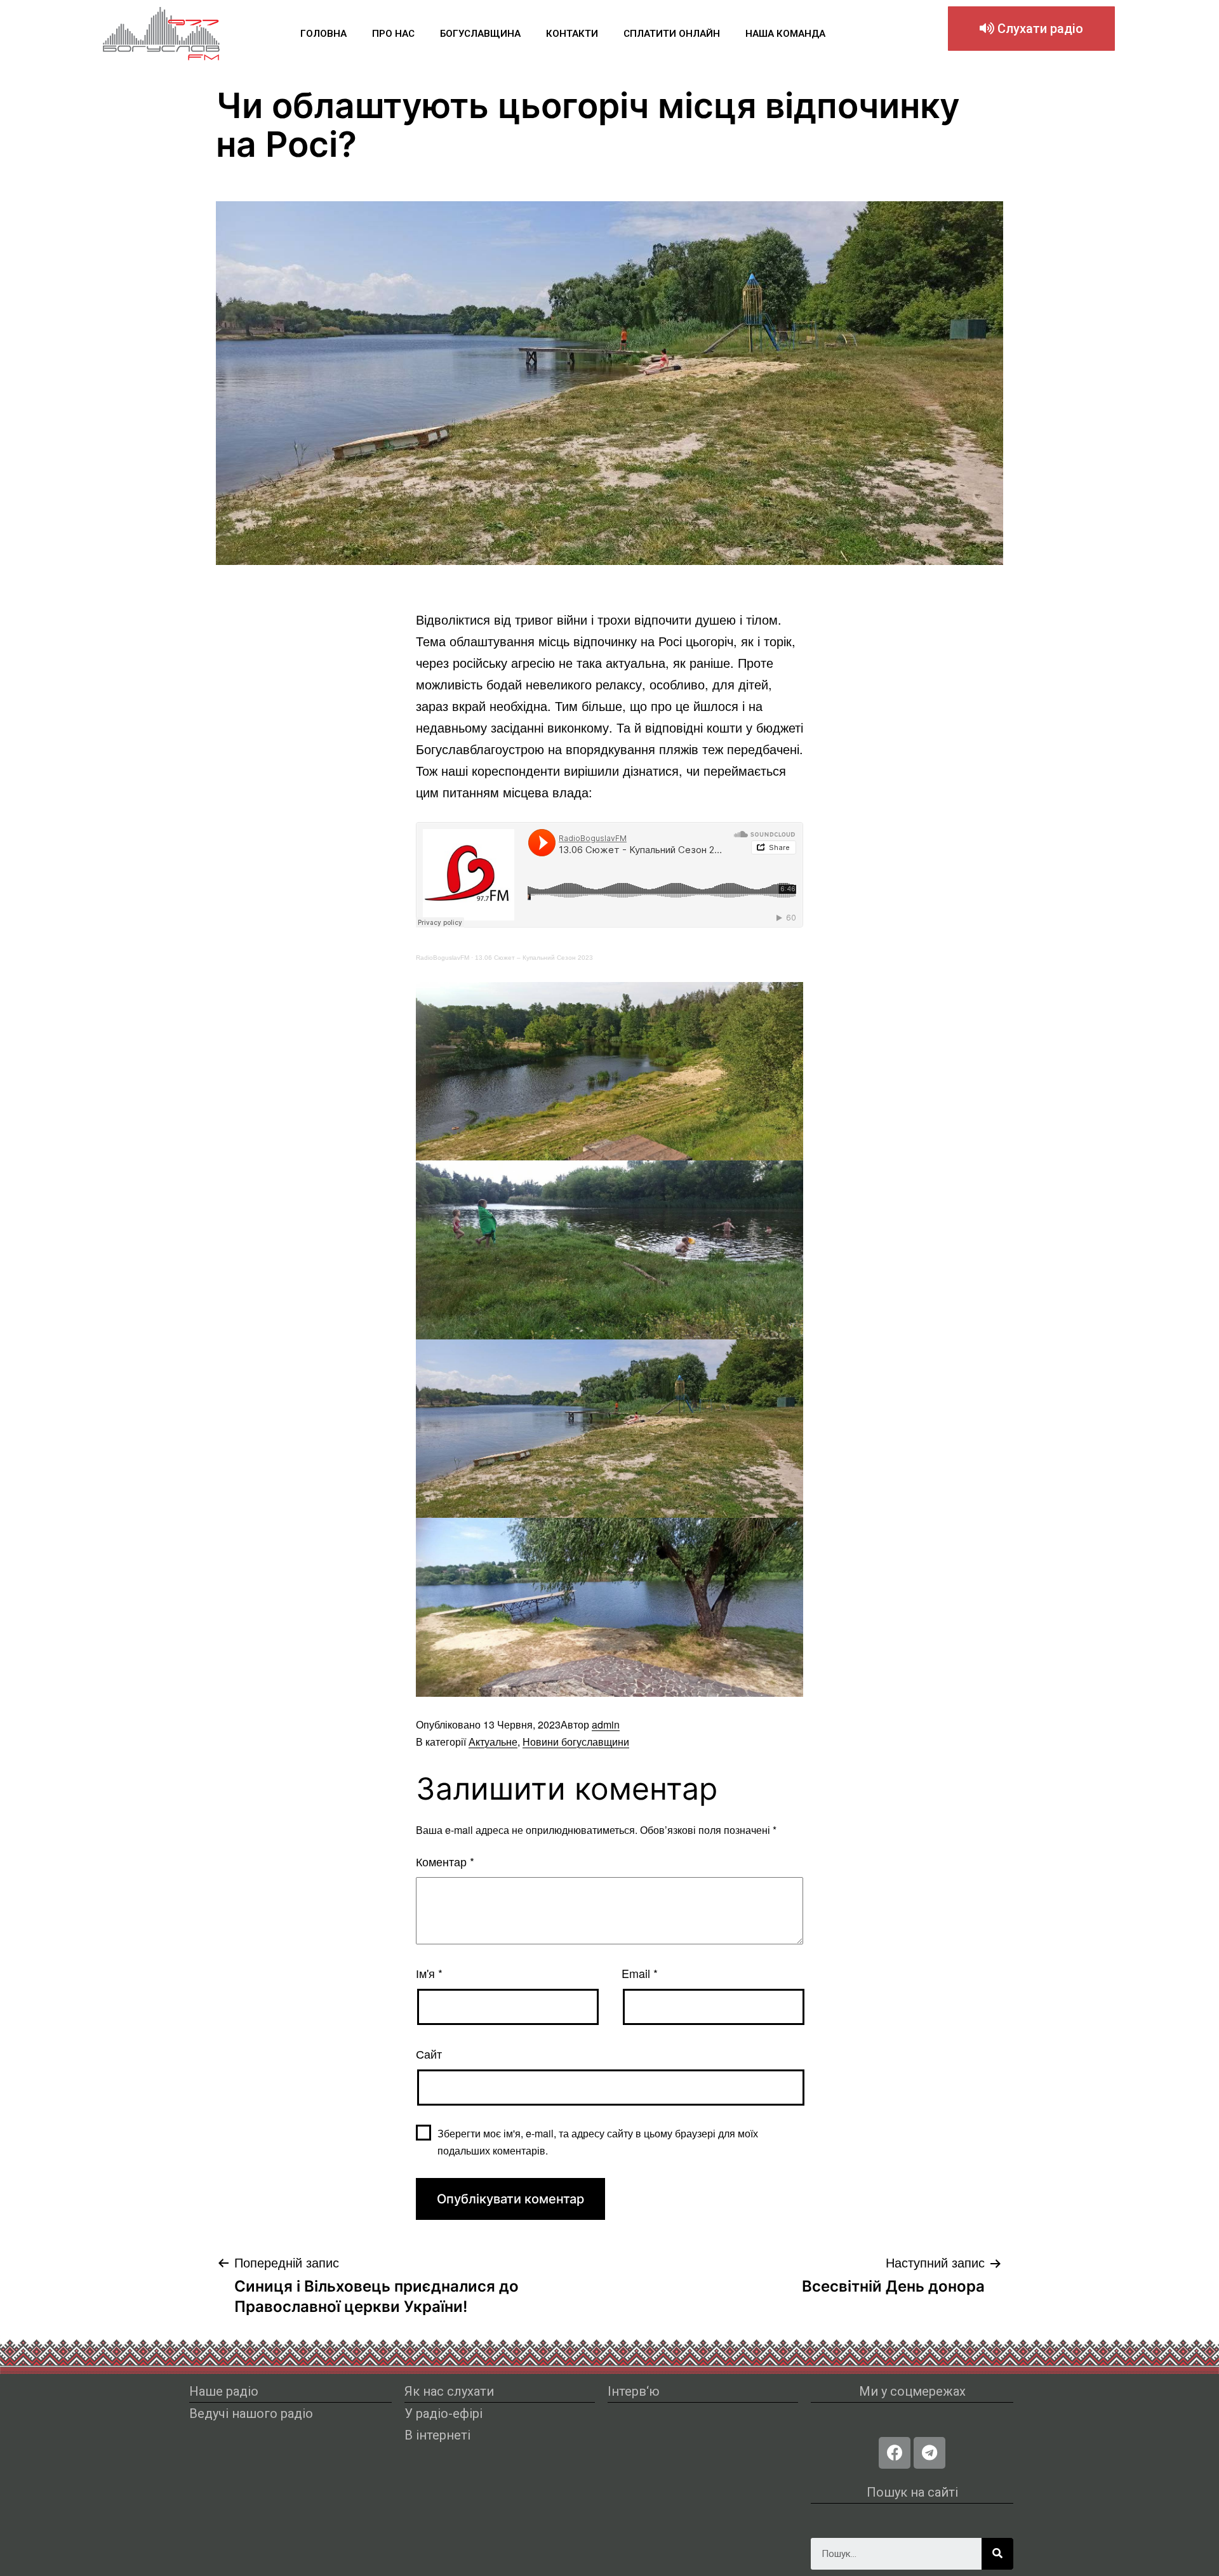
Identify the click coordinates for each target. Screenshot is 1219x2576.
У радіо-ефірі (443, 2413)
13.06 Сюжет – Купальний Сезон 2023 (534, 958)
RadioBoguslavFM (443, 958)
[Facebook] (895, 2453)
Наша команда (785, 34)
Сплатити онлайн (672, 34)
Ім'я (429, 1973)
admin (606, 1724)
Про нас (393, 34)
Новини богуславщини (576, 1742)
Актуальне (493, 1742)
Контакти (572, 34)
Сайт (429, 2054)
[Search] (997, 2554)
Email (640, 1973)
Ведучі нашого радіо (251, 2413)
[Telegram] (929, 2453)
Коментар (445, 1861)
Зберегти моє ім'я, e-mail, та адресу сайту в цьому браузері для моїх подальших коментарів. (598, 2142)
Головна (323, 34)
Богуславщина (480, 34)
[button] (1031, 29)
